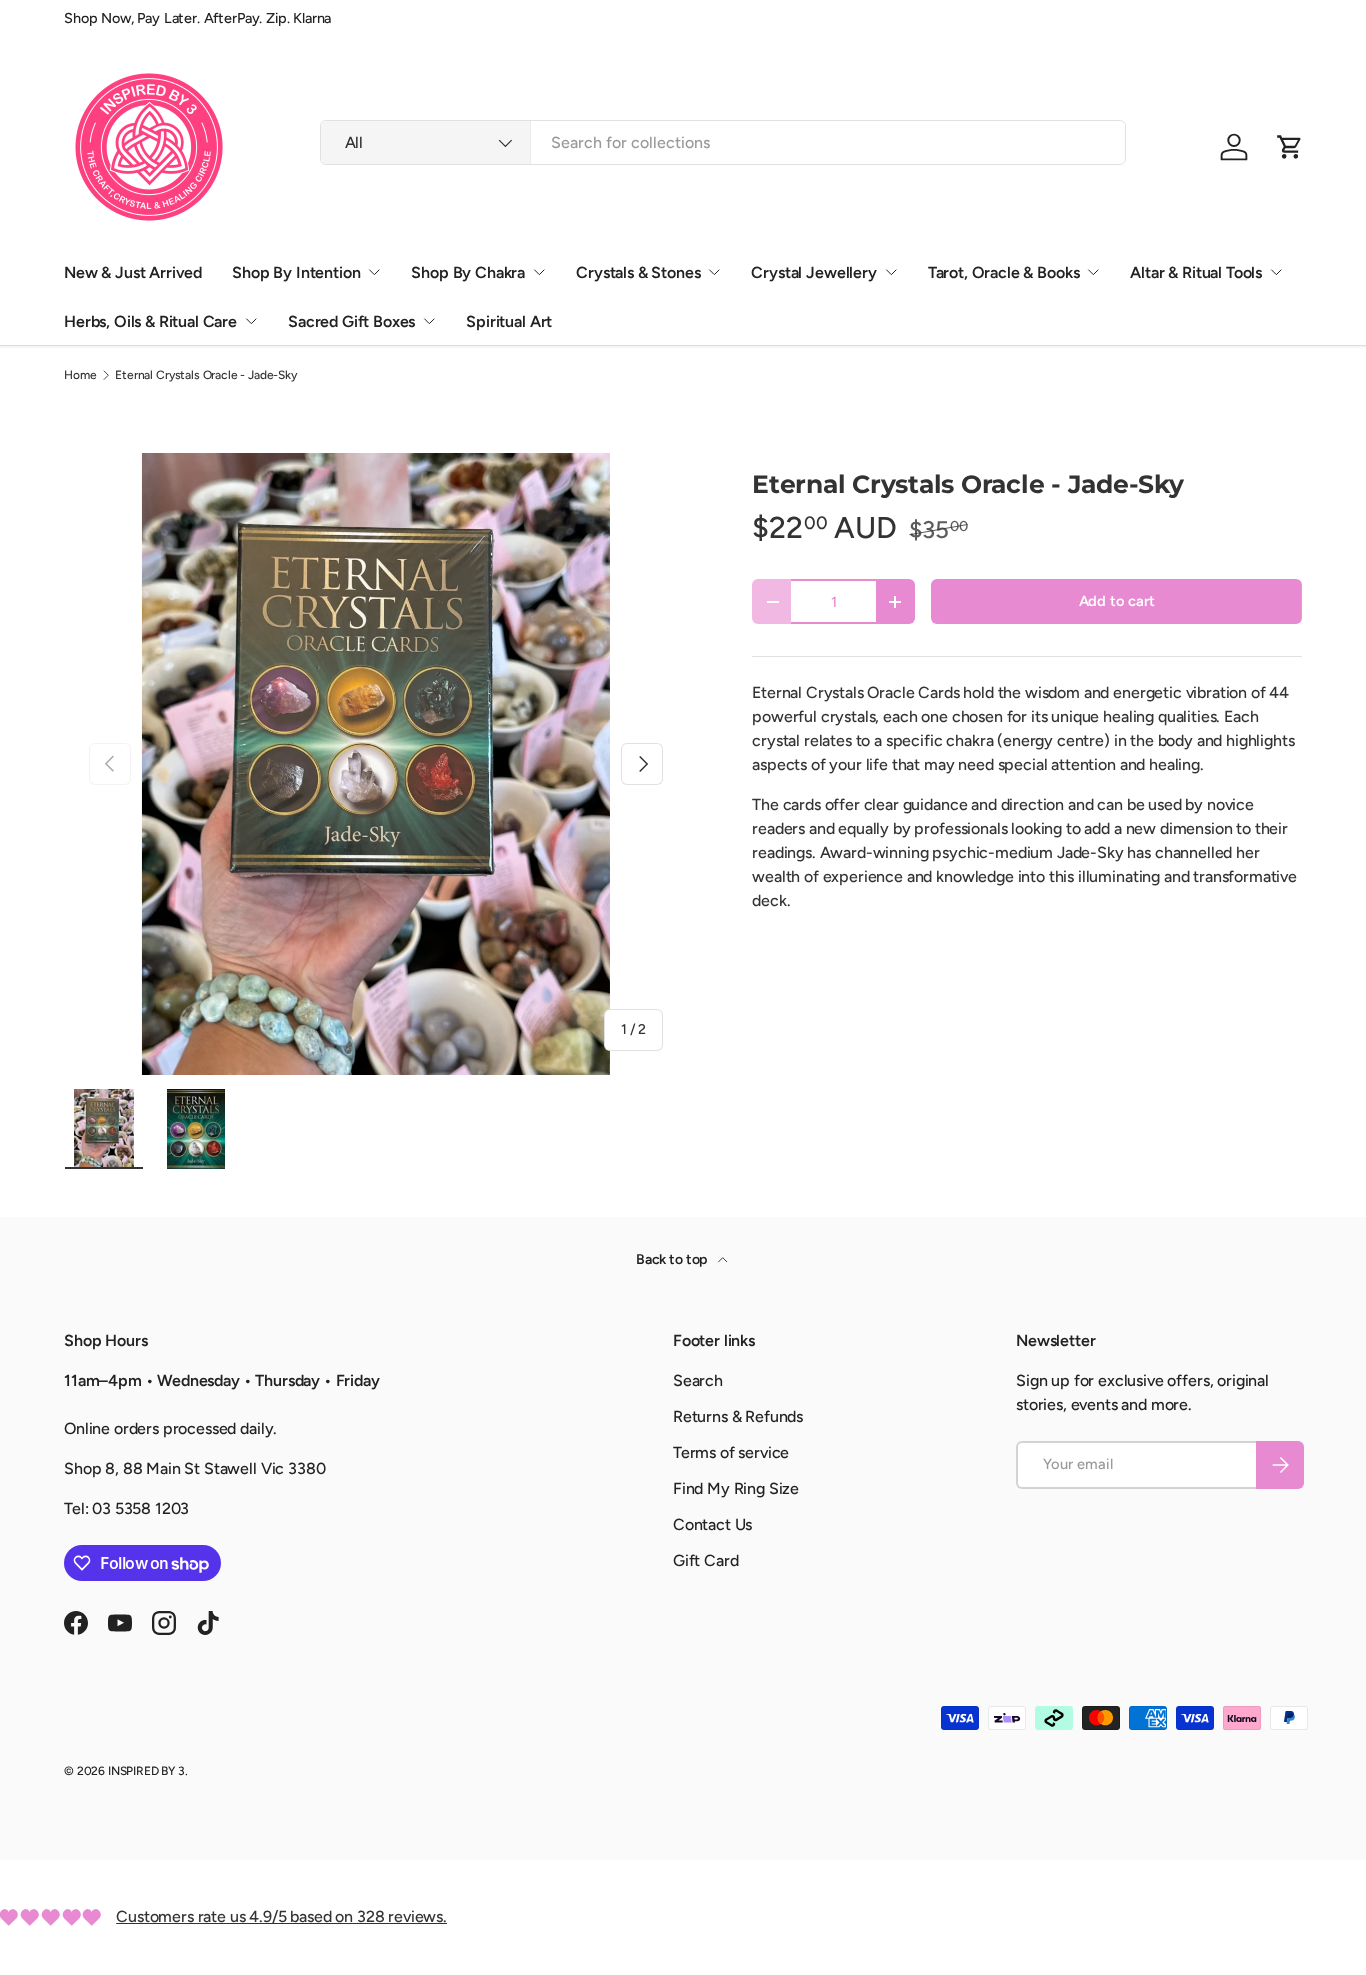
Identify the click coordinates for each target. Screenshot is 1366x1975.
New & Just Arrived (133, 272)
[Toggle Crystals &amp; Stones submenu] (714, 272)
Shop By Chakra (468, 272)
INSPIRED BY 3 (146, 1771)
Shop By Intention (296, 272)
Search (698, 1380)
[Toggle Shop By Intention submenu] (374, 272)
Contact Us (712, 1524)
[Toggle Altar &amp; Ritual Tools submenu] (1276, 272)
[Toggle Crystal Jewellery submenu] (891, 272)
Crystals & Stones (638, 272)
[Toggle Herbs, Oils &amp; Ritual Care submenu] (251, 321)
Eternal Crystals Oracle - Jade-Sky (206, 375)
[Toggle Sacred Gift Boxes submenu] (429, 321)
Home (80, 375)
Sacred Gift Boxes (351, 321)
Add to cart (1117, 601)
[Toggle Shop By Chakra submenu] (539, 272)
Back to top (673, 1259)
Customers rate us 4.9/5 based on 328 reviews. (281, 1916)
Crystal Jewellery (813, 272)
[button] (1290, 147)
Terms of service (731, 1452)
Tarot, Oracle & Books (1004, 272)
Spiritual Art (509, 321)
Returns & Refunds (738, 1416)
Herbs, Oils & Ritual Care (150, 321)
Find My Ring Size (736, 1488)
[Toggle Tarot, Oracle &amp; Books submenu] (1093, 272)
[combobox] (723, 142)
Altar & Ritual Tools (1196, 272)
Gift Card (706, 1560)
